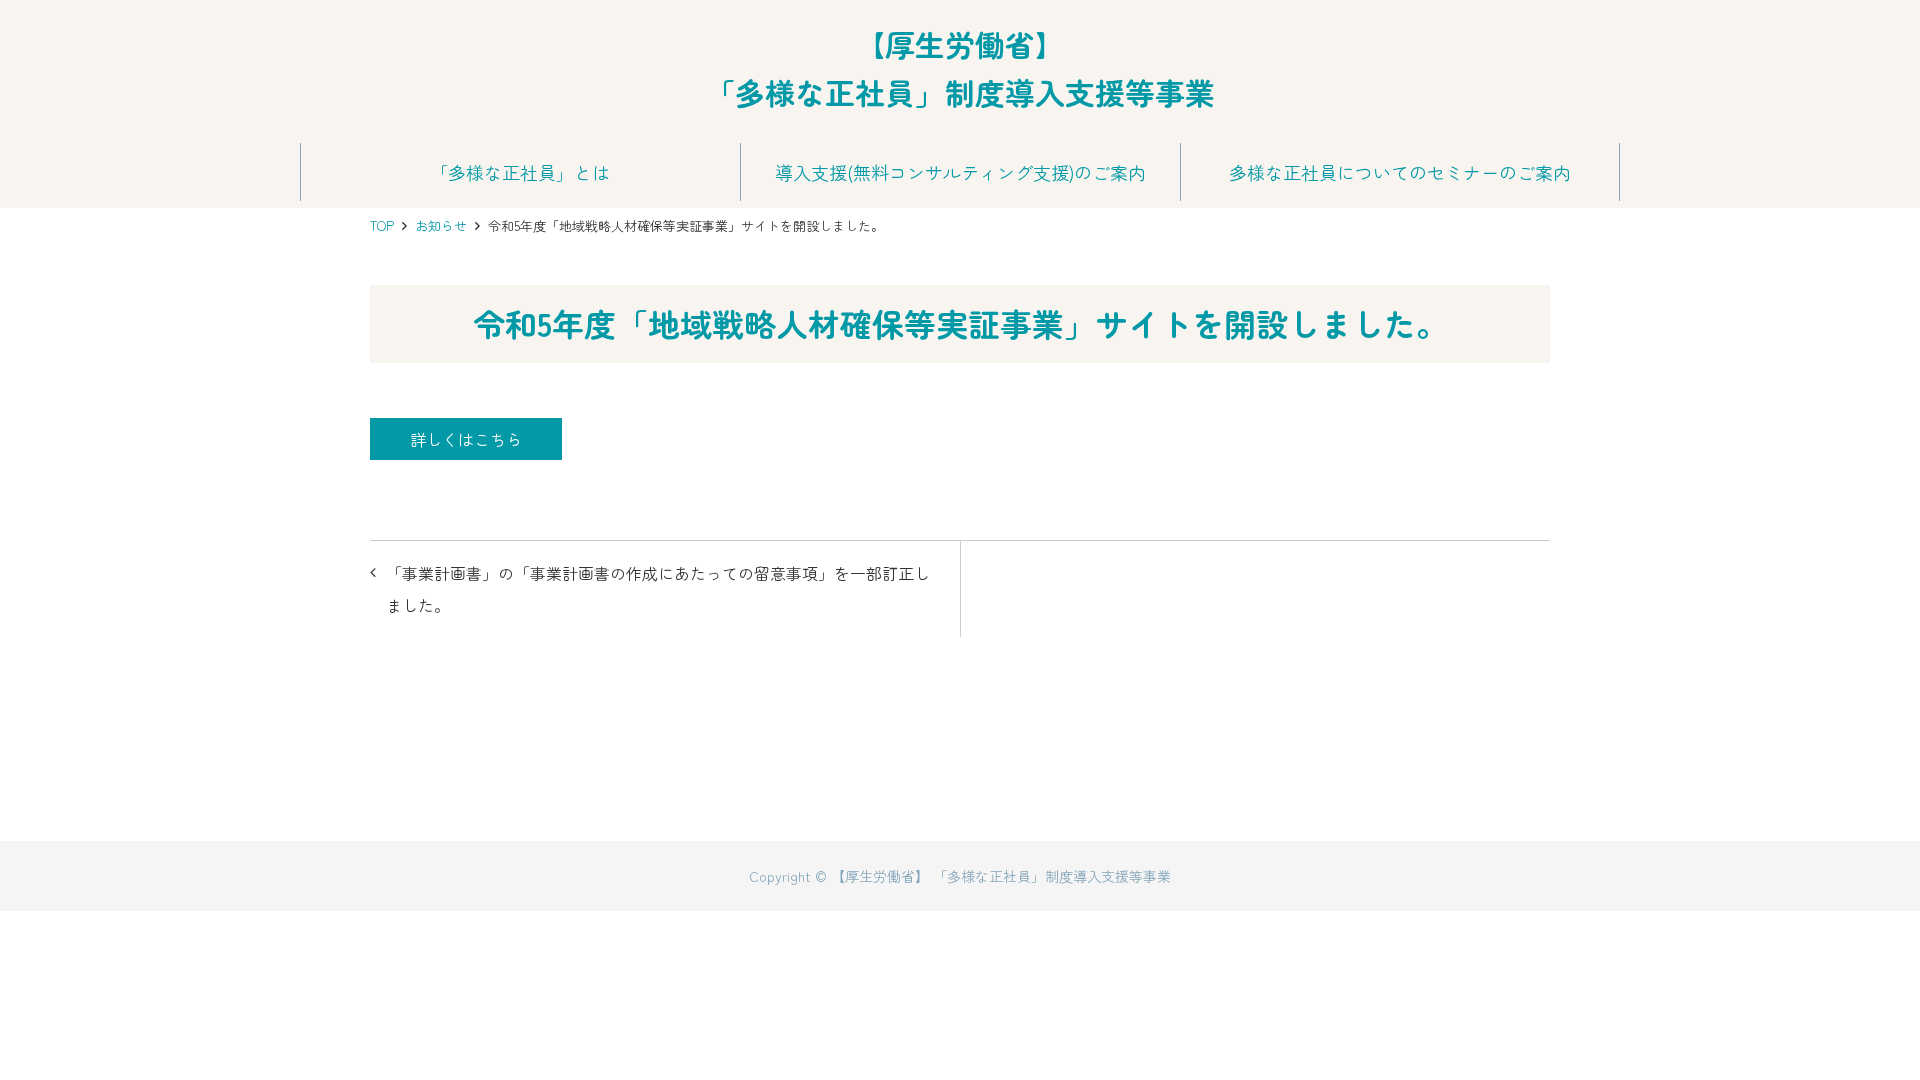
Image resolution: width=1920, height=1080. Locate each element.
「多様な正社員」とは (520, 172)
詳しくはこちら (466, 439)
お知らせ (441, 225)
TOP (382, 225)
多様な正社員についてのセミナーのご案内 (1400, 172)
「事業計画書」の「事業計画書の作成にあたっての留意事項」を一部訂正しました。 (658, 589)
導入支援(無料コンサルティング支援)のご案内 (960, 172)
